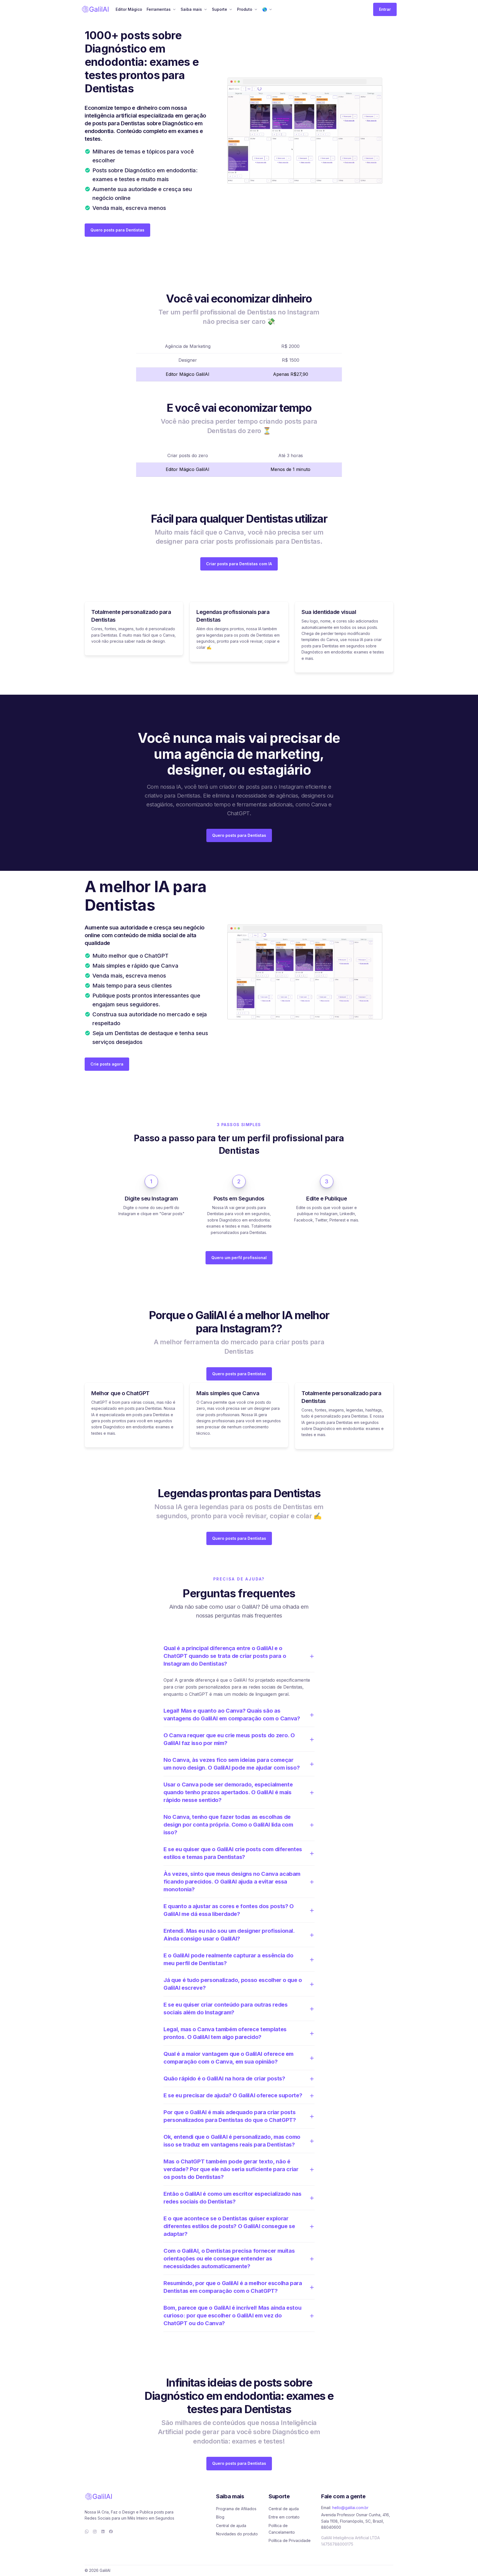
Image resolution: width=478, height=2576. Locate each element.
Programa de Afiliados (236, 2509)
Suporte (219, 9)
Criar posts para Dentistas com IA (239, 564)
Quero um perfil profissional (239, 1258)
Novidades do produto (237, 2534)
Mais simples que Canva (228, 1393)
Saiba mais (191, 9)
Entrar (385, 9)
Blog (220, 2517)
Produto (245, 9)
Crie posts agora (107, 1064)
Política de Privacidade (290, 2540)
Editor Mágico (129, 9)
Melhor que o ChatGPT (120, 1393)
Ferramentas (159, 9)
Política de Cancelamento (282, 2529)
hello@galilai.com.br (350, 2508)
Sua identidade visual (329, 612)
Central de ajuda (231, 2526)
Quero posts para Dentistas (117, 230)
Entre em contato (284, 2517)
